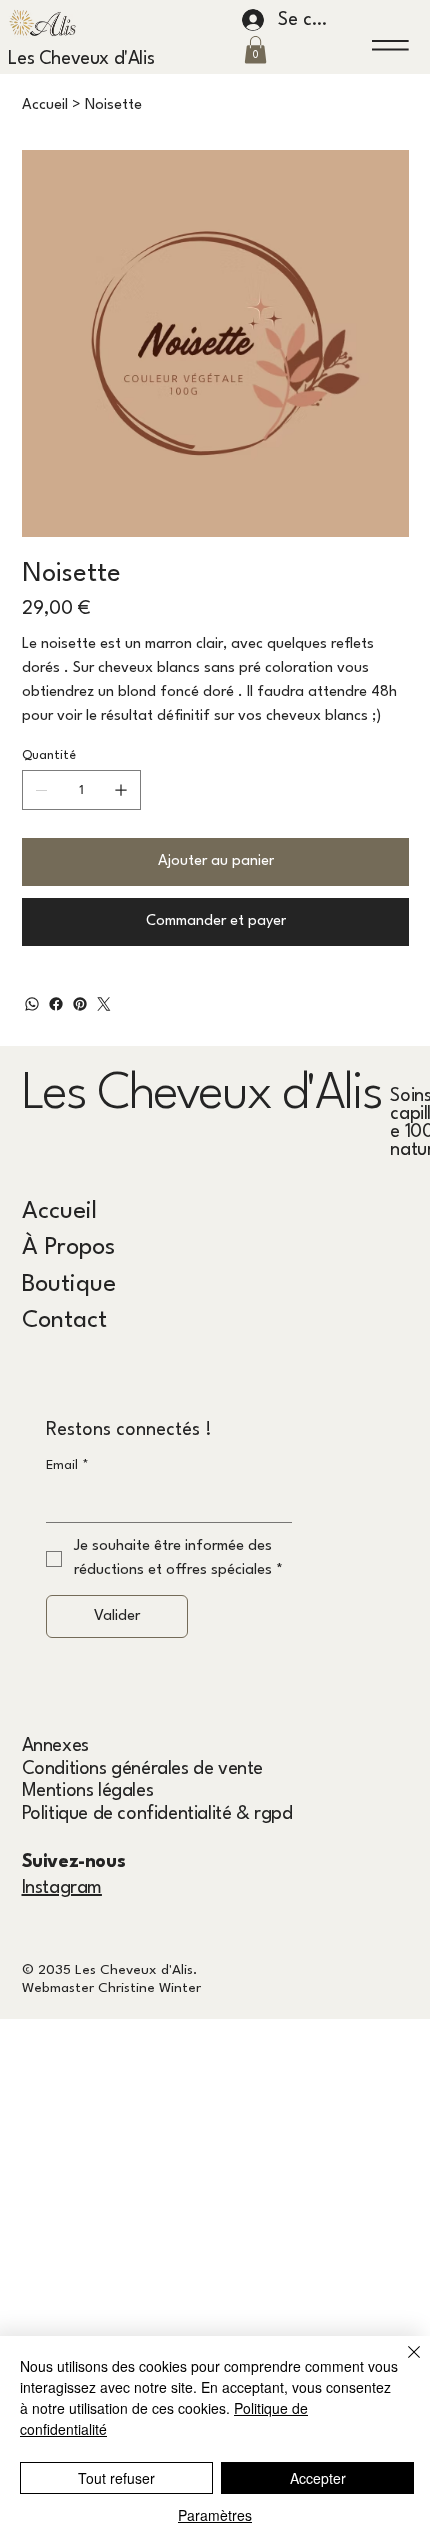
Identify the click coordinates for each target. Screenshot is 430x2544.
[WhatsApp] (32, 1004)
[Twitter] (104, 1004)
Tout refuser (116, 2478)
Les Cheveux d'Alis (81, 59)
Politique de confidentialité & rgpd (157, 1814)
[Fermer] (402, 2364)
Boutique (69, 1285)
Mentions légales (88, 1791)
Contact (64, 1321)
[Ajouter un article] (121, 790)
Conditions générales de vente (142, 1769)
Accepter (318, 2478)
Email (67, 1465)
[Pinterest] (80, 1004)
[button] (255, 49)
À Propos (68, 1248)
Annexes (55, 1746)
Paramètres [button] (215, 2515)
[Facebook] (56, 1004)
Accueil (59, 1212)
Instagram (62, 1888)
